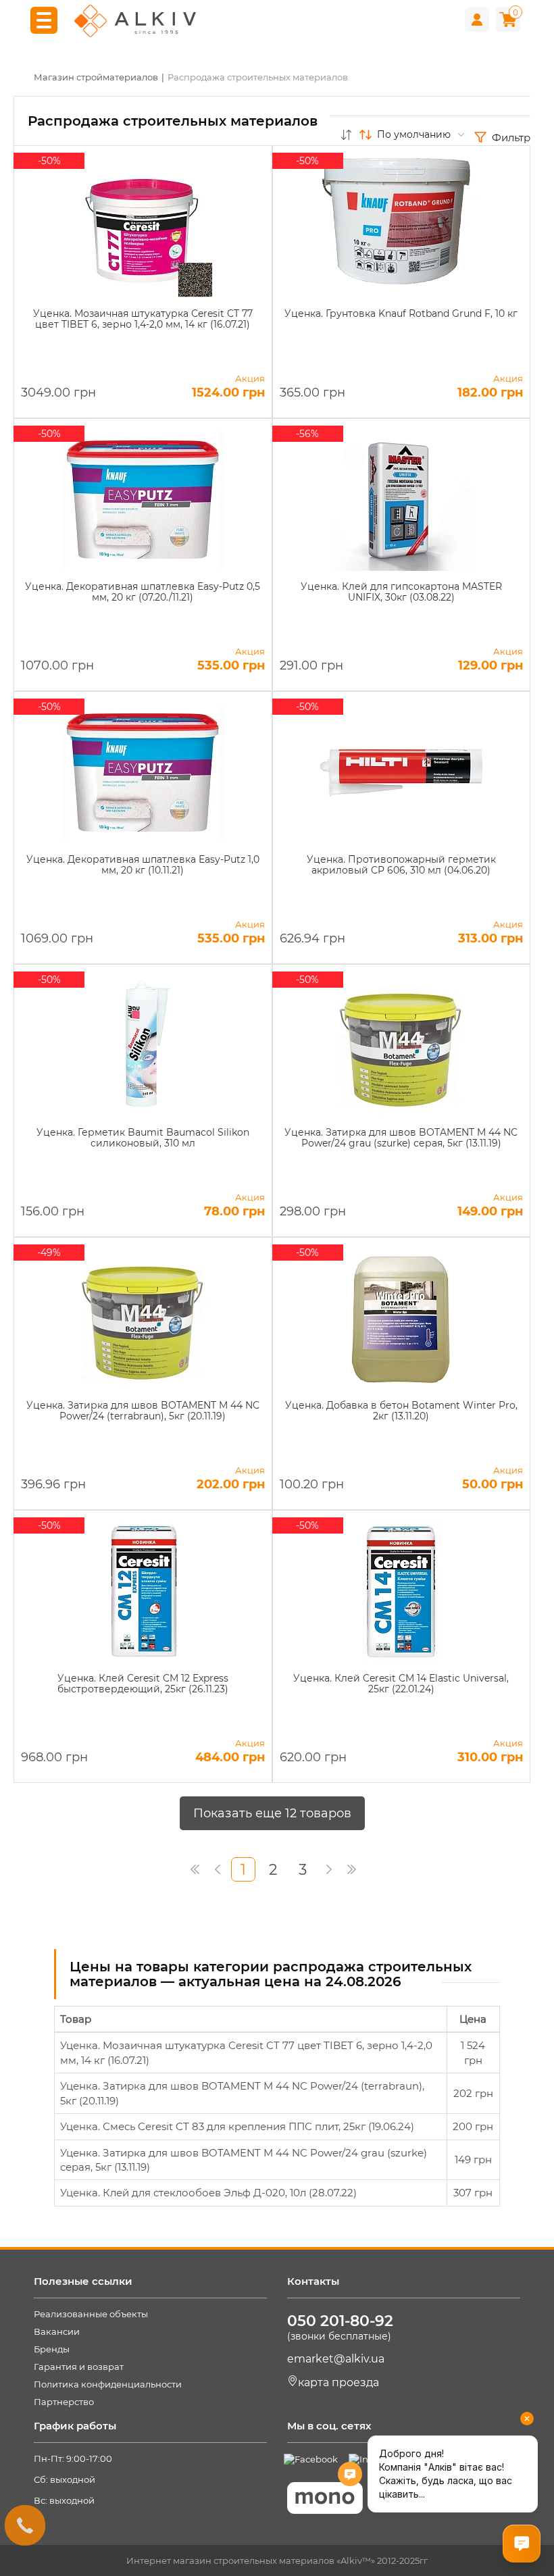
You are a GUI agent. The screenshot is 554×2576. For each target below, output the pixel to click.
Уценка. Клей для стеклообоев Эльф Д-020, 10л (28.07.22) (208, 2193)
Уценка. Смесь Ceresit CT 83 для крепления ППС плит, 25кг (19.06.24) (237, 2126)
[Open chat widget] (522, 2544)
